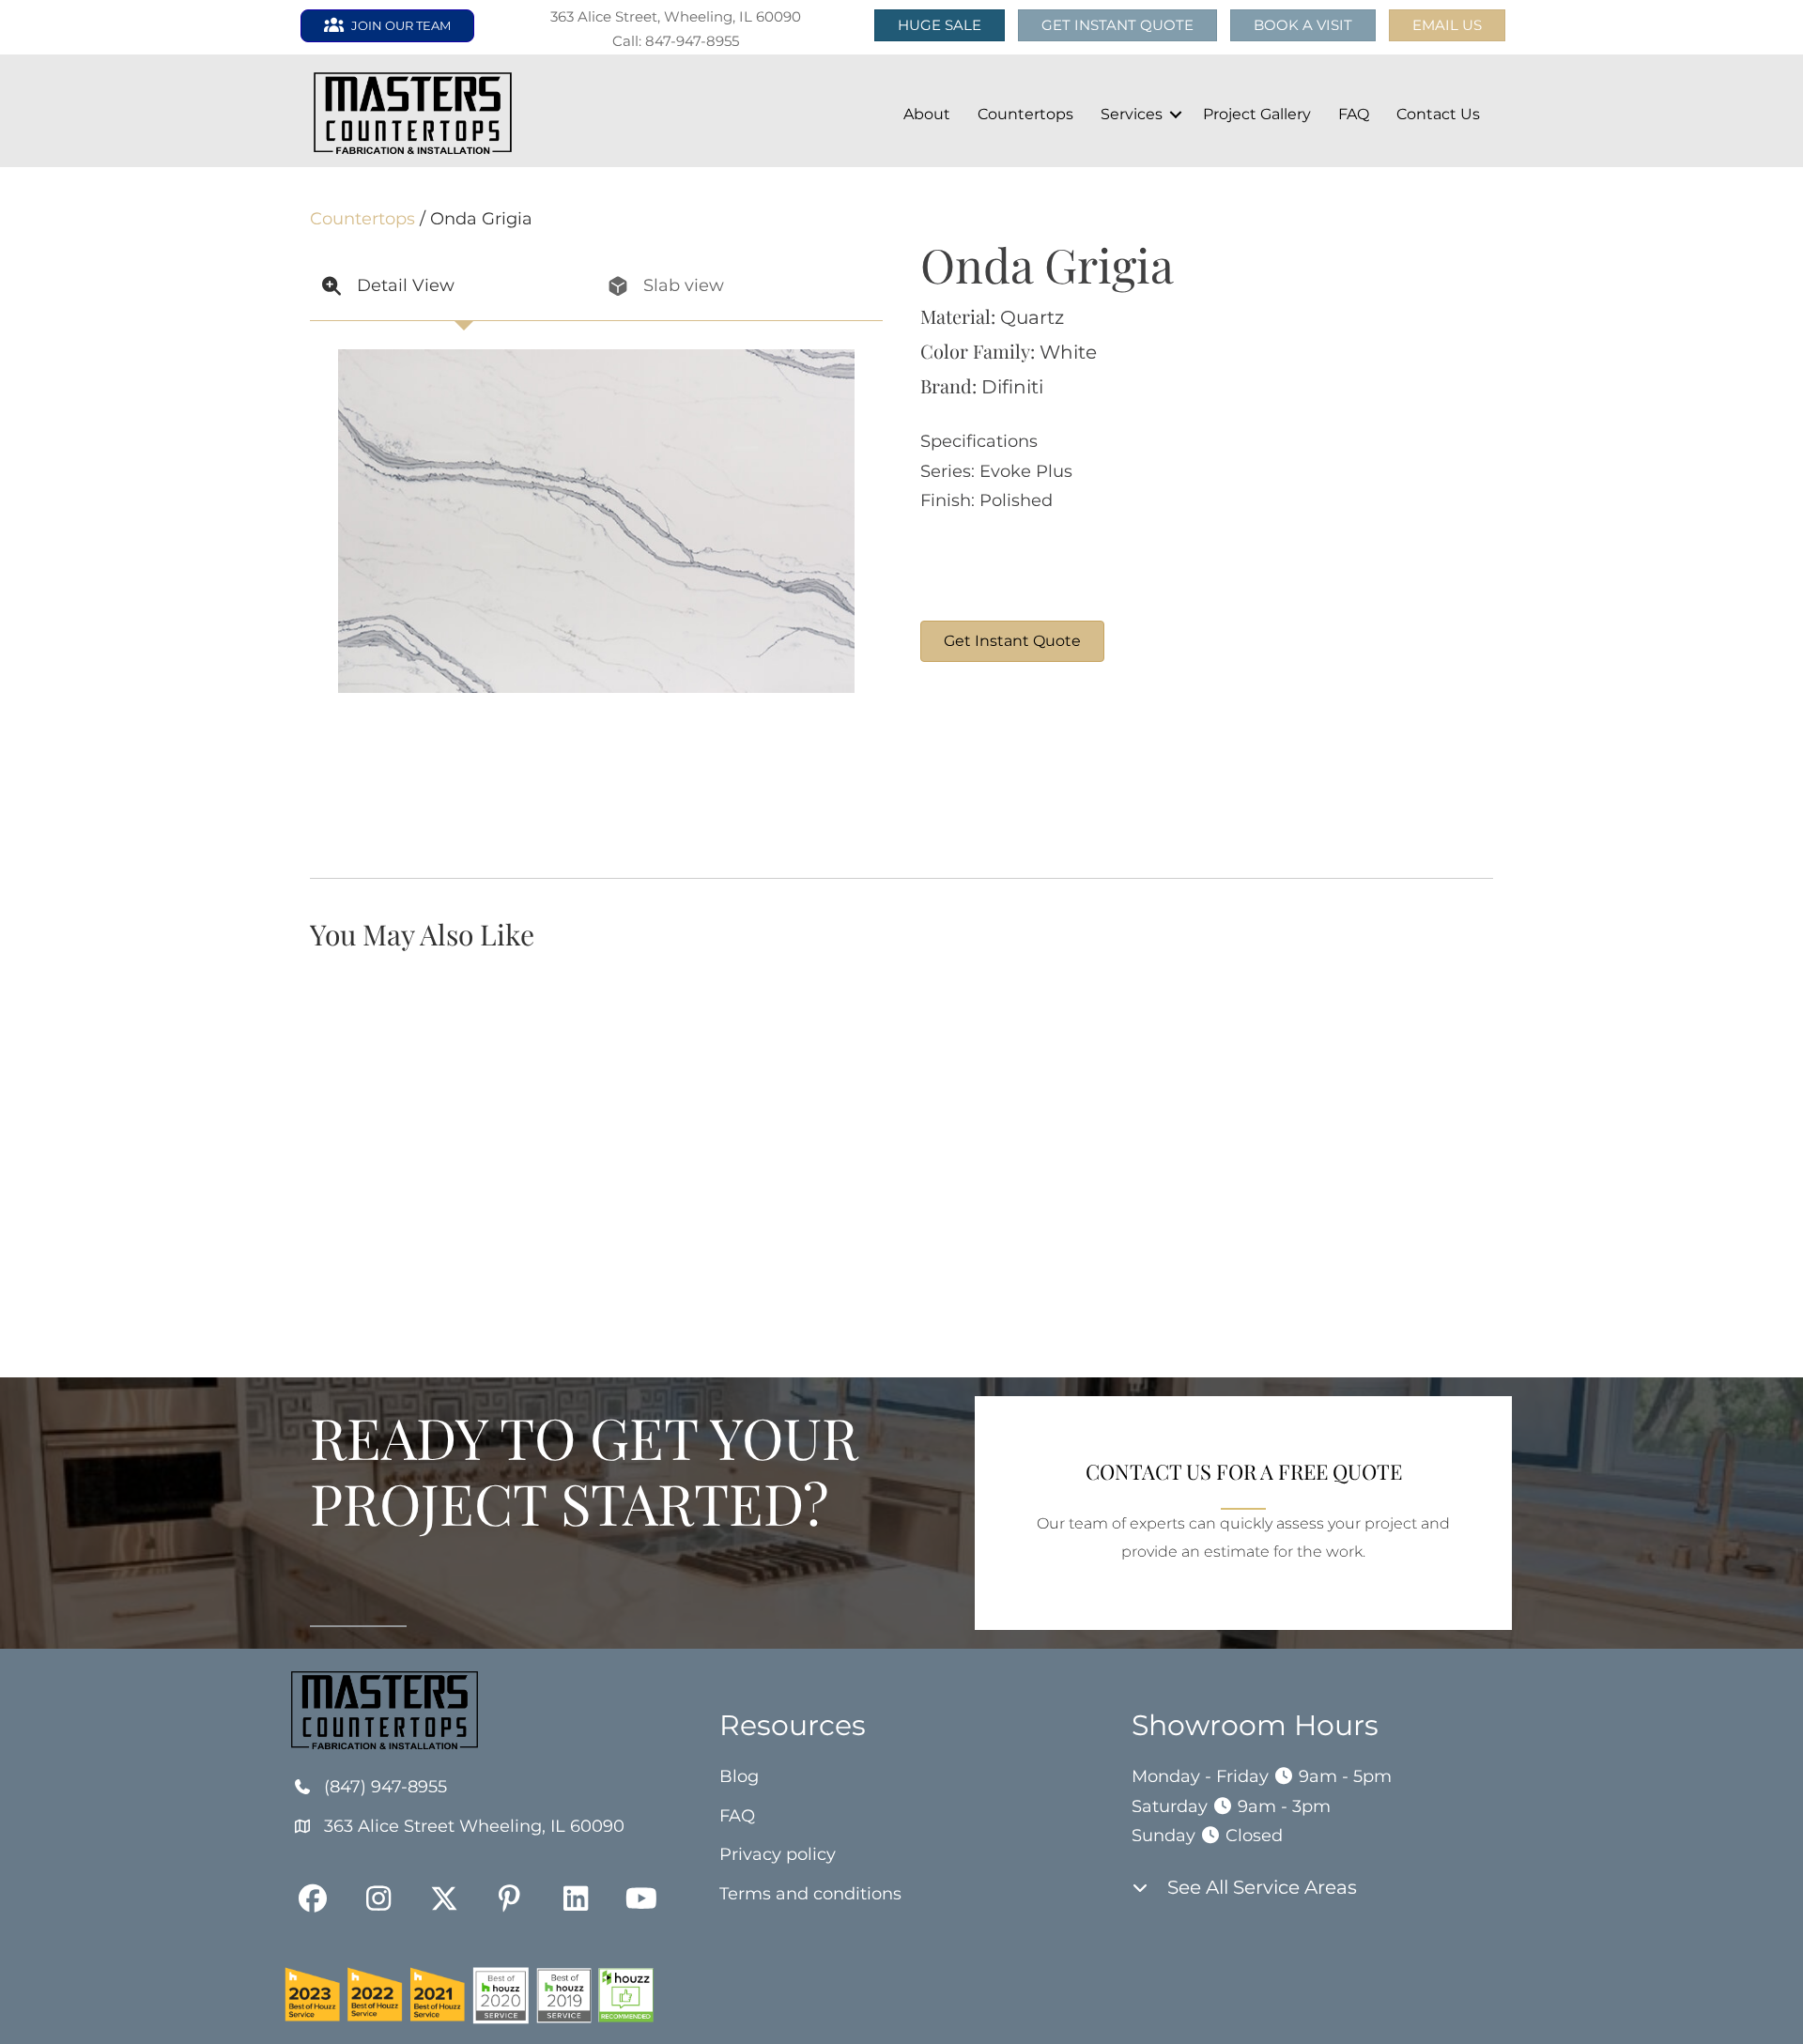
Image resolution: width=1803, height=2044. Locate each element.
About (927, 114)
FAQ (1354, 114)
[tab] (453, 287)
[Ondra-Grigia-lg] (991, 770)
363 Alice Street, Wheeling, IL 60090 (676, 16)
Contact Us (1438, 114)
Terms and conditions (810, 1894)
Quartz (1032, 317)
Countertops (1025, 114)
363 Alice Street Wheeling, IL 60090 (474, 1826)
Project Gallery (1257, 114)
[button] (1447, 25)
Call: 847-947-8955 (676, 41)
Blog (739, 1776)
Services (1132, 114)
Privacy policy (778, 1854)
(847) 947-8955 (385, 1787)
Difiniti (1012, 387)
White (1068, 352)
